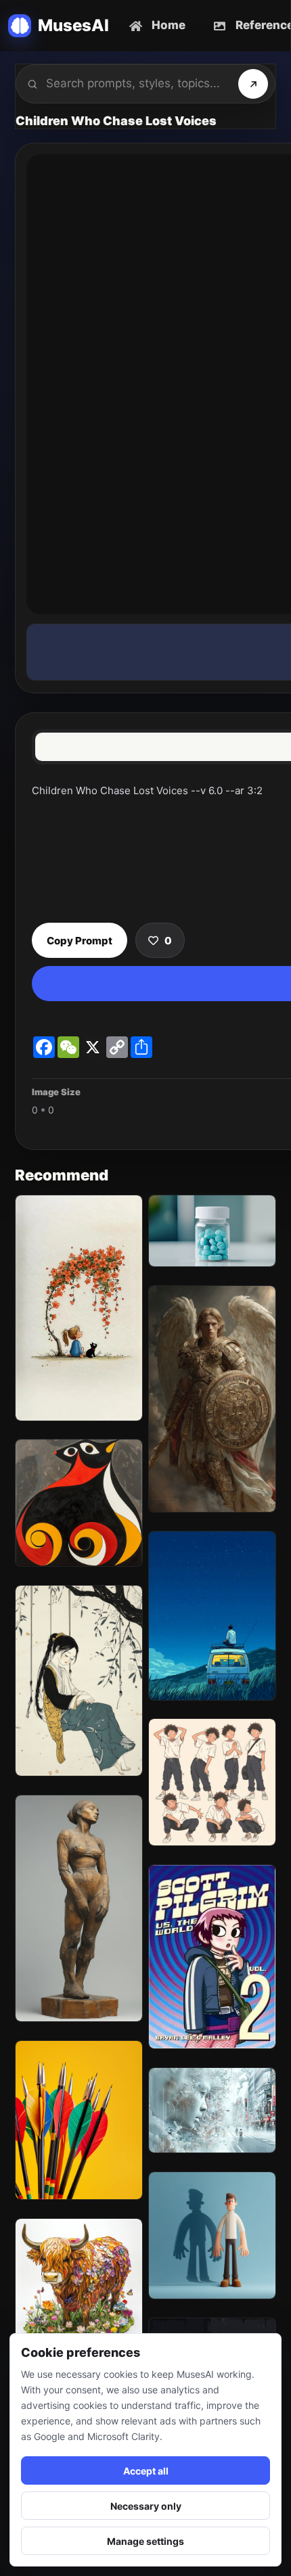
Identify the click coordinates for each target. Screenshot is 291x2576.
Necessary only (146, 2506)
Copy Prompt (80, 941)
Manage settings (145, 2541)
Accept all (146, 2471)
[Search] (253, 84)
